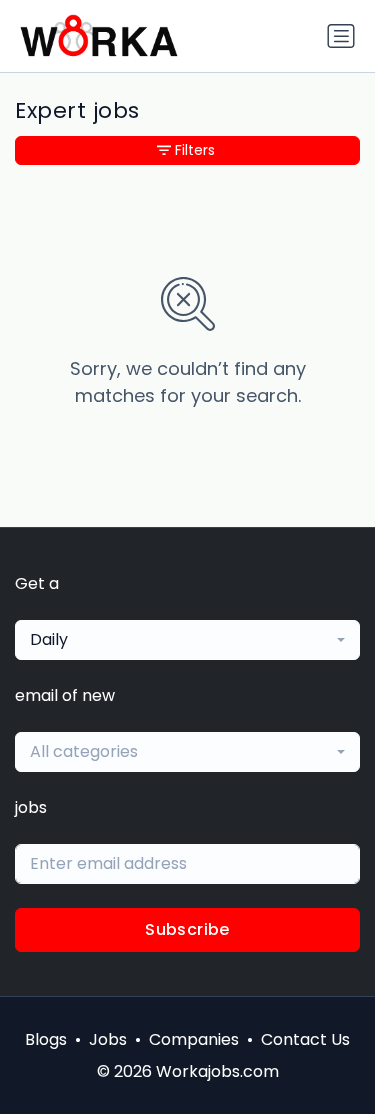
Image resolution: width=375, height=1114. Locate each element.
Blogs (46, 1039)
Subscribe (187, 929)
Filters (195, 150)
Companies (194, 1039)
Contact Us (305, 1039)
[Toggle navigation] (341, 36)
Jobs (108, 1039)
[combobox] (187, 640)
